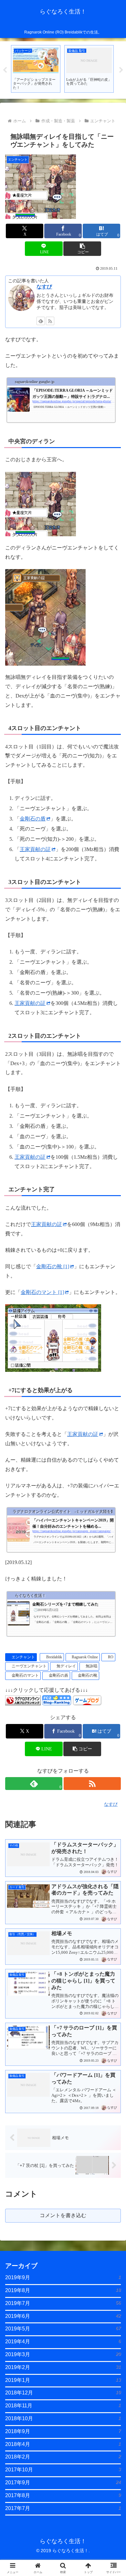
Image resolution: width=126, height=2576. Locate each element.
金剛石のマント (25, 1675)
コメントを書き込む (63, 2215)
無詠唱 (91, 1666)
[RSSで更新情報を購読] (50, 321)
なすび (44, 287)
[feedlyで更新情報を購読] (41, 321)
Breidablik (54, 1657)
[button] (82, 249)
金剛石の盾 (33, 819)
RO (111, 1657)
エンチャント (23, 1657)
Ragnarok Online (85, 1657)
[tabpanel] (36, 69)
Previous (5, 70)
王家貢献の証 (35, 849)
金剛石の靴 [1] (53, 1266)
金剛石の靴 (88, 1675)
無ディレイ (66, 1666)
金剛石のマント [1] (42, 1292)
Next (121, 70)
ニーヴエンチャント (29, 1666)
